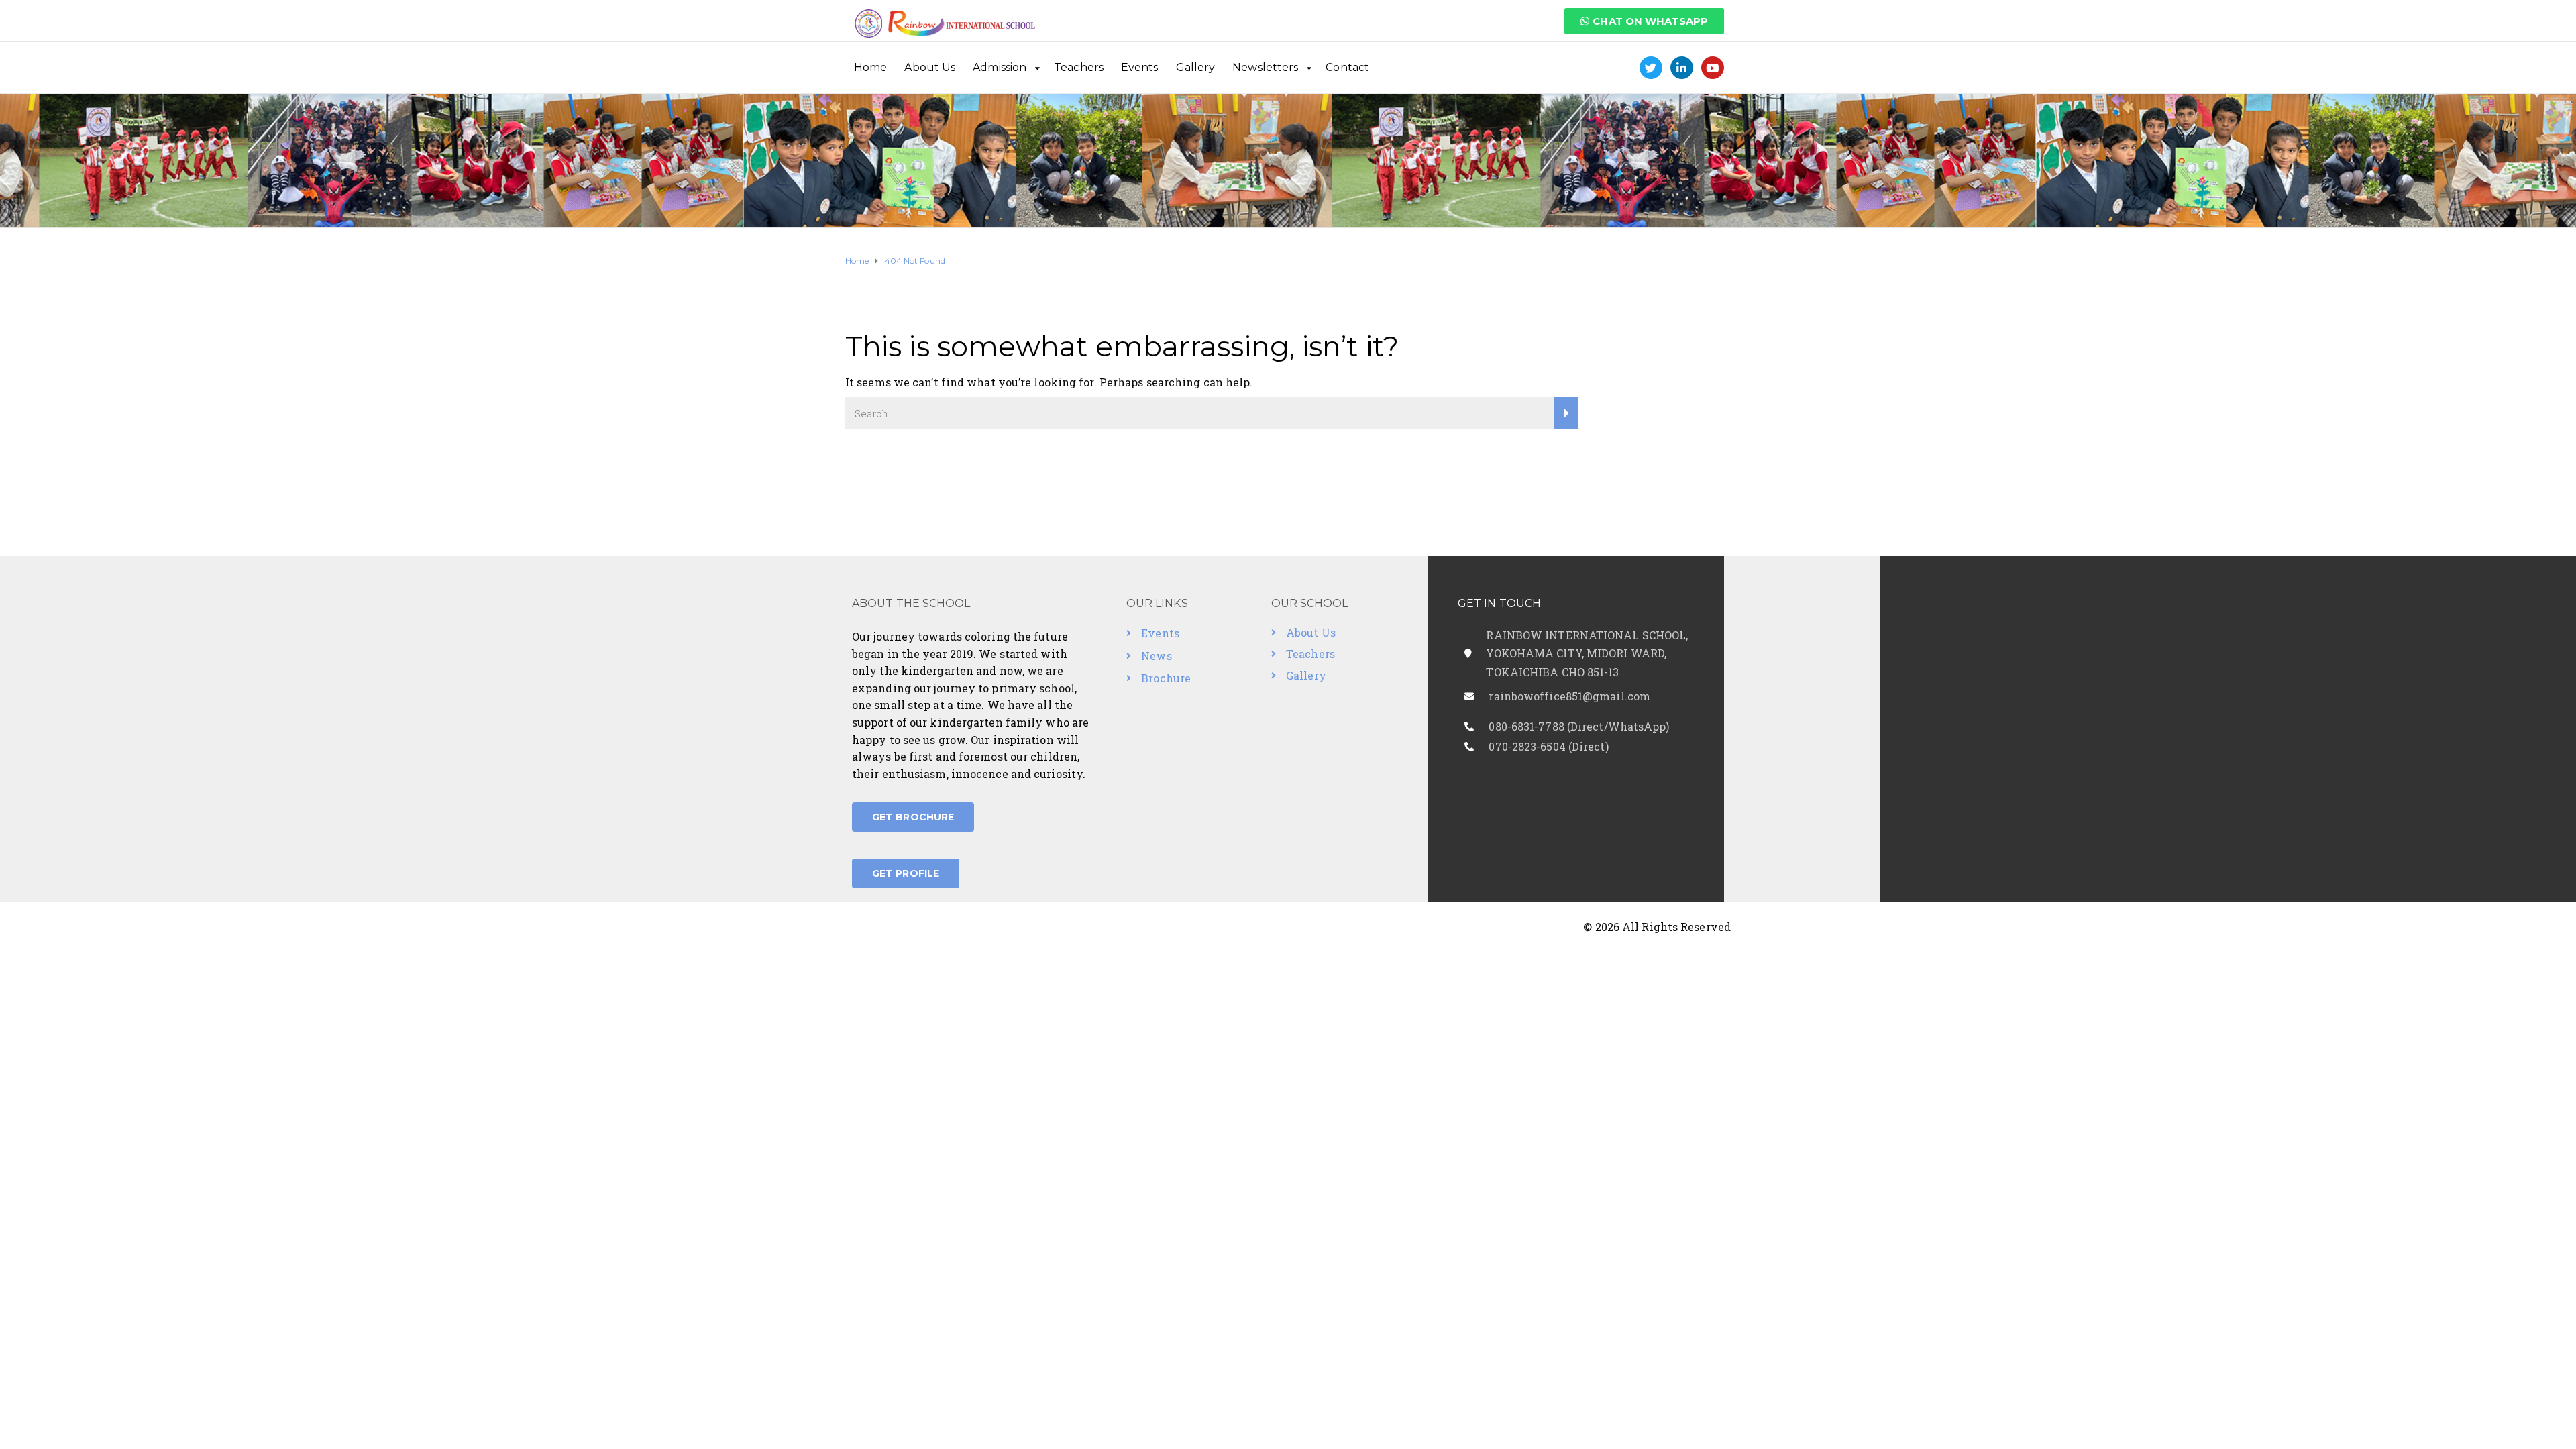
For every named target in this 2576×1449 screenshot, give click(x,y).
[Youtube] (1713, 68)
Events (1140, 67)
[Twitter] (1651, 68)
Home (870, 67)
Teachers (1079, 67)
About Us (930, 67)
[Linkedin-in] (1682, 68)
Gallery (1196, 67)
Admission (1000, 67)
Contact (1347, 67)
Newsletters (1265, 67)
